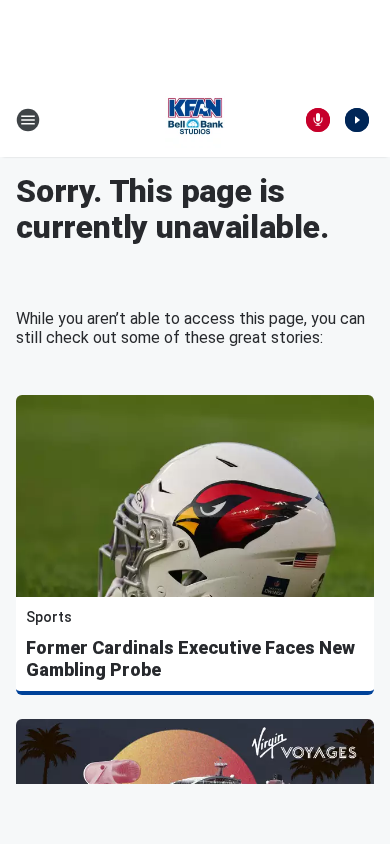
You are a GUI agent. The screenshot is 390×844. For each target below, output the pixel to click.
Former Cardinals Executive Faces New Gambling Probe (190, 658)
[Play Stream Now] (357, 120)
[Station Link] (195, 120)
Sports (49, 617)
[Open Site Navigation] (28, 120)
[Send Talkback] (318, 120)
